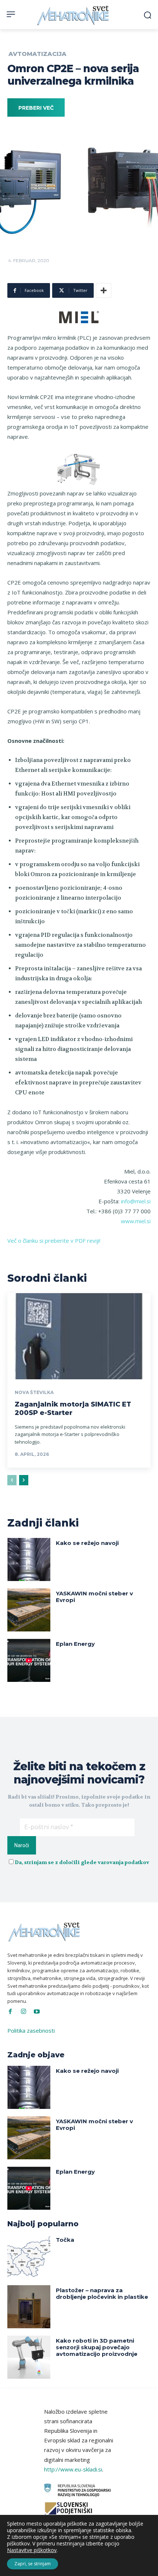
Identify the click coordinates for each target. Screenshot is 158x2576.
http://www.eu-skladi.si (73, 2469)
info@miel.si (136, 1201)
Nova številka (34, 1393)
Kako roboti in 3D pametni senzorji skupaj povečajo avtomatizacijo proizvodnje (97, 2347)
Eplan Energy (75, 1644)
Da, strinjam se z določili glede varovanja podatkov (82, 1862)
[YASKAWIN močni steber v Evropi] (29, 1610)
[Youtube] (37, 2012)
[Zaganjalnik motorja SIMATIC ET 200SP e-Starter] (79, 1336)
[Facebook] (10, 2012)
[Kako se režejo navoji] (29, 1559)
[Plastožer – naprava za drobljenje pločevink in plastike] (29, 2307)
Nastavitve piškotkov (32, 2550)
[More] (104, 290)
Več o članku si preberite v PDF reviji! (54, 1241)
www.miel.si (136, 1221)
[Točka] (29, 2256)
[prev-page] (12, 1480)
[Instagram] (24, 2012)
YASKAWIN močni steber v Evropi (94, 1597)
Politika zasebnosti (31, 2030)
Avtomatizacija (37, 54)
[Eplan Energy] (29, 1660)
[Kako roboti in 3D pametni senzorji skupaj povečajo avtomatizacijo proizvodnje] (29, 2357)
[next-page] (24, 1480)
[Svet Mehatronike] (74, 15)
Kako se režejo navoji (87, 1543)
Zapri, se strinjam (33, 2564)
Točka (65, 2240)
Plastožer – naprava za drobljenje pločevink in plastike (102, 2293)
